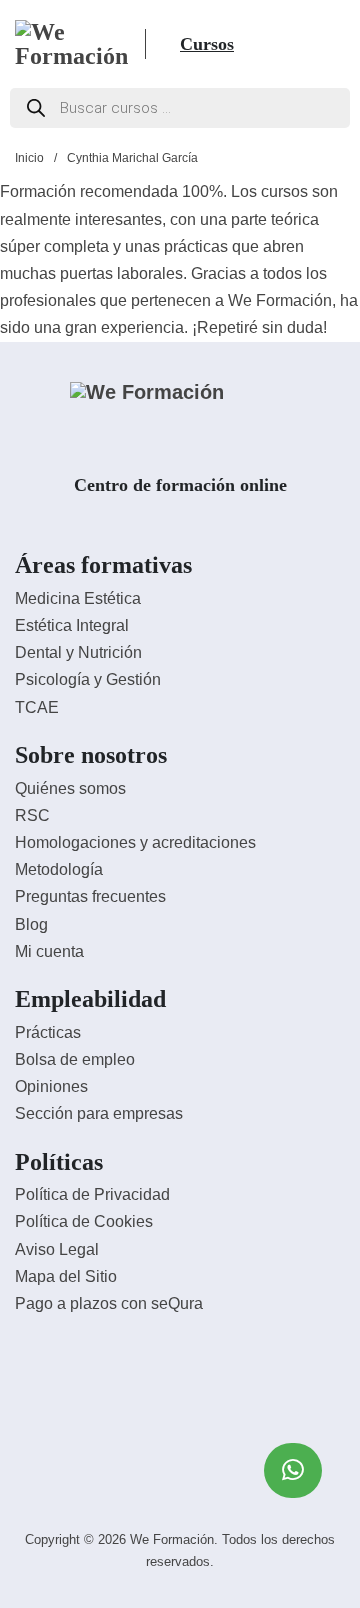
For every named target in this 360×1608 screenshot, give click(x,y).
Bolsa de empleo (75, 1059)
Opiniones (51, 1086)
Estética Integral (72, 625)
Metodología (59, 869)
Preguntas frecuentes (90, 896)
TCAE (37, 707)
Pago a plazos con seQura (109, 1303)
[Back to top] (290, 1548)
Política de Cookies (84, 1221)
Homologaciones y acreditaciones (135, 842)
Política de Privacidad (92, 1194)
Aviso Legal (57, 1249)
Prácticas (48, 1032)
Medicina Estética (78, 598)
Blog (31, 924)
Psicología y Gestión (88, 679)
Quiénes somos (70, 788)
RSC (32, 815)
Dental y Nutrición (78, 652)
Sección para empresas (99, 1113)
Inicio (29, 158)
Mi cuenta (49, 951)
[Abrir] (165, 44)
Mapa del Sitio (66, 1276)
